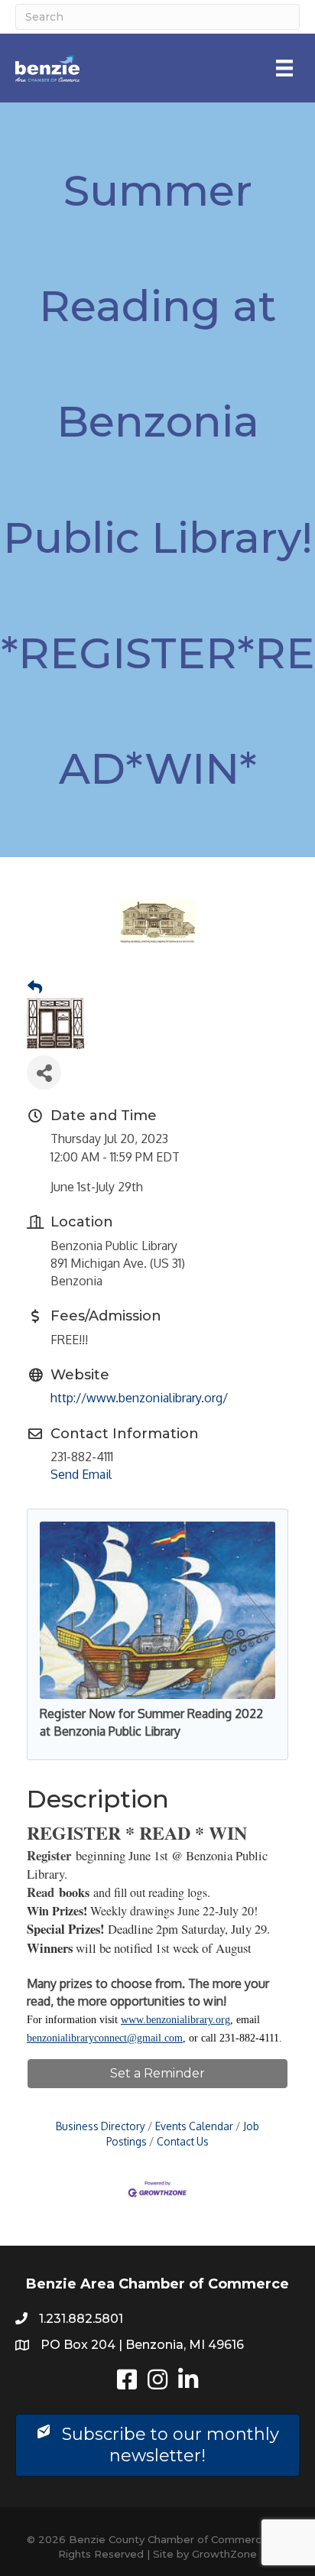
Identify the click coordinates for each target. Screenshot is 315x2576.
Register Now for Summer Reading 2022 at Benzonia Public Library (151, 1722)
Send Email (81, 1474)
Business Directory (101, 2126)
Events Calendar (194, 2126)
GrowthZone (224, 2554)
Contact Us (183, 2141)
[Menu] (284, 68)
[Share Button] (44, 1072)
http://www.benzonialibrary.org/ (139, 1398)
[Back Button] (35, 987)
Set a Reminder (157, 2073)
